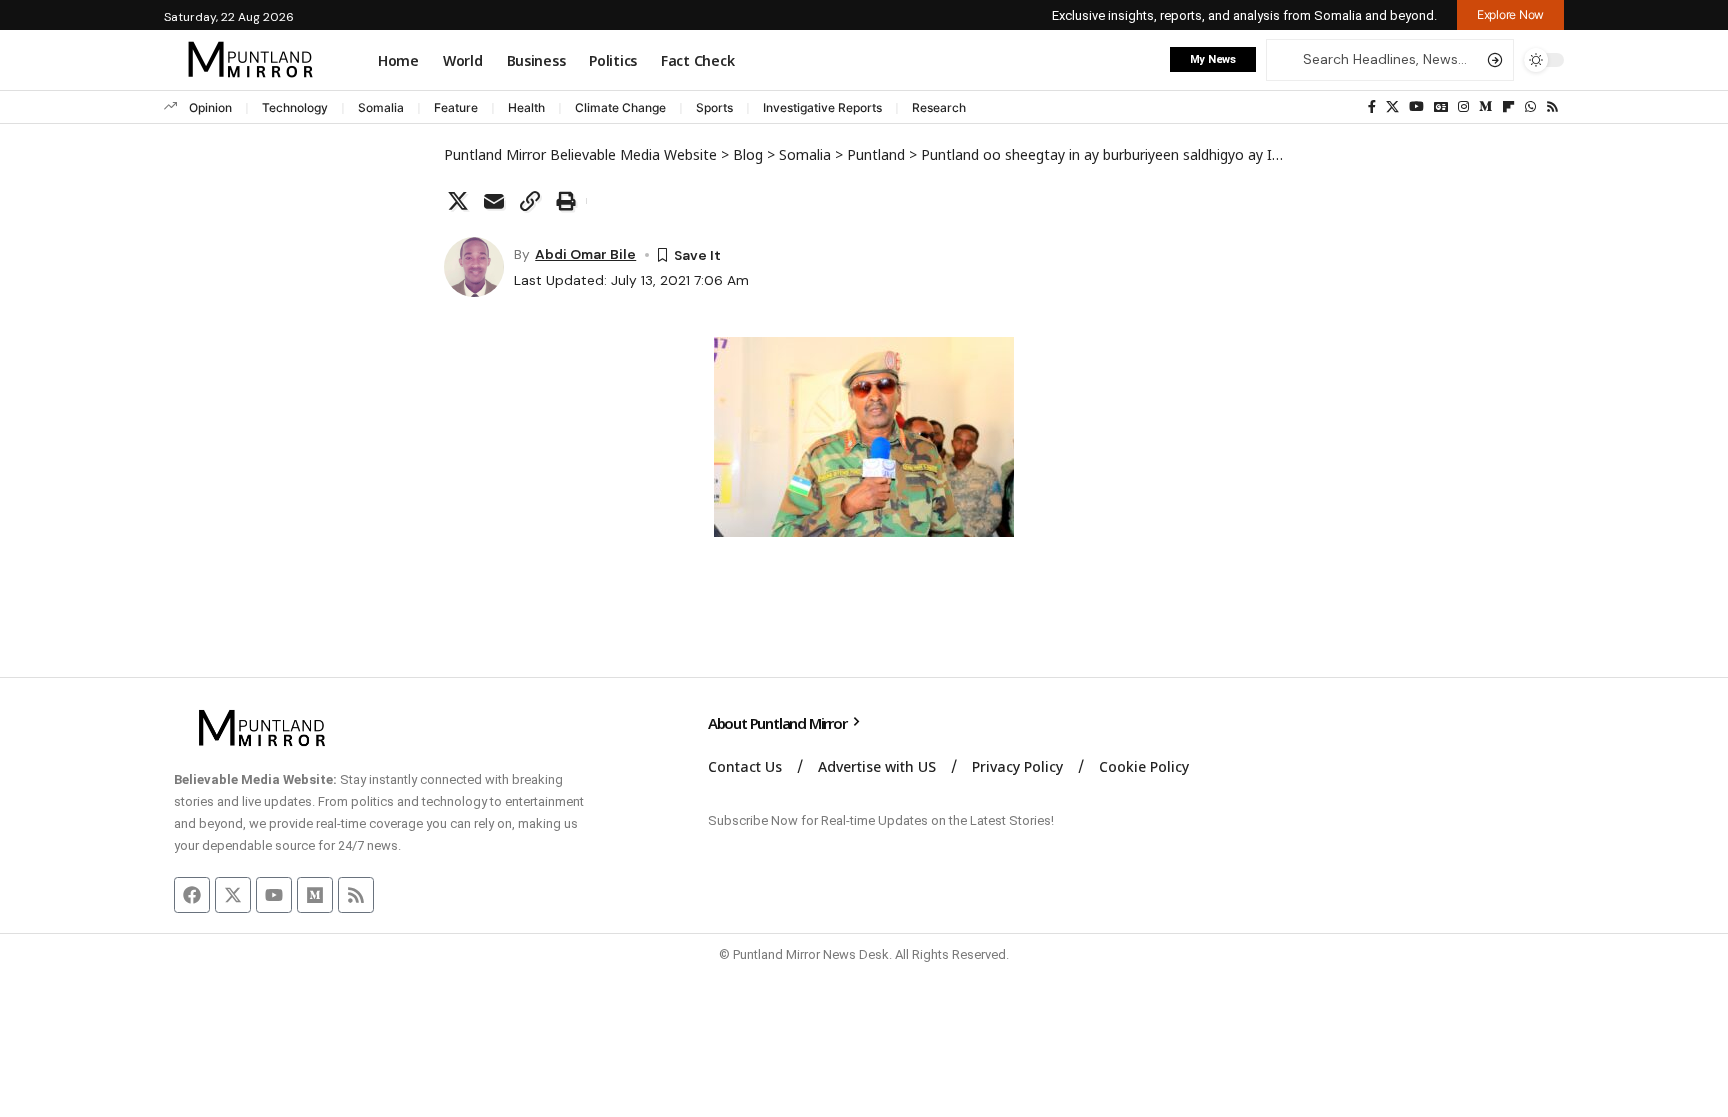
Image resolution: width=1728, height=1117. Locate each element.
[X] (1392, 107)
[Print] (566, 201)
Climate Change (620, 107)
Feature (456, 107)
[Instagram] (1463, 107)
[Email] (494, 201)
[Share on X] (458, 201)
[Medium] (1485, 107)
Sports (714, 107)
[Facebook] (1372, 107)
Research (939, 107)
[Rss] (1552, 107)
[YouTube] (1416, 107)
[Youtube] (274, 895)
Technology (295, 107)
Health (526, 107)
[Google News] (1441, 107)
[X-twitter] (233, 895)
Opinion (210, 107)
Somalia (381, 107)
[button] (1510, 15)
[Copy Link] (530, 201)
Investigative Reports (822, 107)
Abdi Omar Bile (585, 254)
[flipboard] (1508, 107)
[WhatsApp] (1530, 107)
